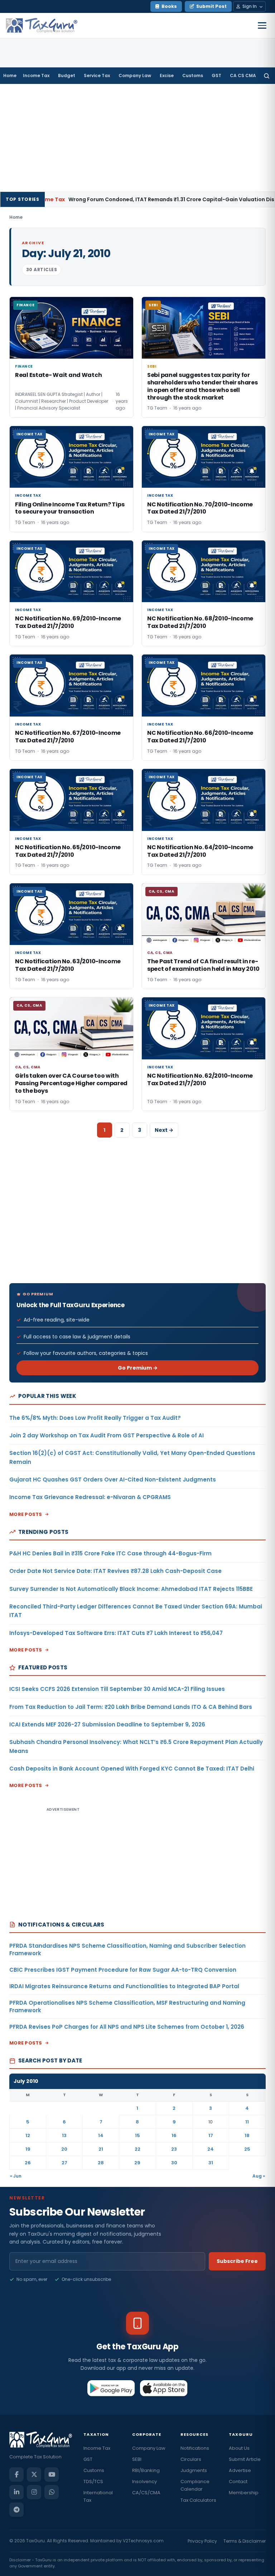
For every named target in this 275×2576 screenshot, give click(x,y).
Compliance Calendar (195, 2485)
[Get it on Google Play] (111, 2388)
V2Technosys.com (143, 2541)
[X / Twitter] (34, 2475)
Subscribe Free (237, 2261)
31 (211, 2163)
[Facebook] (16, 2475)
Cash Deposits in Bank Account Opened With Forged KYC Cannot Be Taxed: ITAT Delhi (132, 1769)
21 (101, 2149)
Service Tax (97, 75)
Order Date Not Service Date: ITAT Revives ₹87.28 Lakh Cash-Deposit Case (115, 1571)
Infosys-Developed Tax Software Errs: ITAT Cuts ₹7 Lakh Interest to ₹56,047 (116, 1633)
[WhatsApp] (52, 2492)
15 (137, 2135)
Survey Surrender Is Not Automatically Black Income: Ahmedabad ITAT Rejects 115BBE (131, 1589)
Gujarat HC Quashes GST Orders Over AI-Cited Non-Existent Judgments (113, 1480)
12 (28, 2135)
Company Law (135, 75)
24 (211, 2149)
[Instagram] (34, 2492)
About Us (239, 2448)
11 (247, 2122)
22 (137, 2149)
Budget (67, 75)
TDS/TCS (93, 2482)
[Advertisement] (137, 138)
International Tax (98, 2496)
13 (64, 2135)
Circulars (191, 2459)
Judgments (194, 2470)
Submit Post (211, 6)
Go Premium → (138, 1368)
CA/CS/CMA (146, 2493)
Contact (238, 2482)
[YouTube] (52, 2475)
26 (28, 2163)
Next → (164, 1130)
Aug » (259, 2176)
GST (216, 75)
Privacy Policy (202, 2541)
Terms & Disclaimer (245, 2541)
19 (28, 2149)
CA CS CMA (243, 75)
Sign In (250, 6)
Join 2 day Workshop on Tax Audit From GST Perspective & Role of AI (107, 1435)
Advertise (240, 2470)
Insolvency (144, 2482)
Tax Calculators (198, 2500)
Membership (244, 2493)
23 (174, 2149)
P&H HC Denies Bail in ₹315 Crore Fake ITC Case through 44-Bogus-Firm (110, 1553)
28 (101, 2163)
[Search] (267, 76)
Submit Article (245, 2459)
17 (211, 2135)
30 (174, 2163)
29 (137, 2163)
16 (174, 2135)
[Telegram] (16, 2510)
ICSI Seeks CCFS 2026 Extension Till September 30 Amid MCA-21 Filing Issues (117, 1689)
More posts (26, 1514)
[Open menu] (262, 25)
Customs (193, 75)
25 (247, 2149)
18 (247, 2135)
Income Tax (36, 75)
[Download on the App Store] (164, 2388)
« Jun (16, 2176)
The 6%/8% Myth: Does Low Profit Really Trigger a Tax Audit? (95, 1418)
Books (169, 6)
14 (101, 2135)
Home (10, 75)
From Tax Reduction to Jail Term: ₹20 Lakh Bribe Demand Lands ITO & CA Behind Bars (131, 1707)
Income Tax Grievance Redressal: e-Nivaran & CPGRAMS (90, 1497)
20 (64, 2149)
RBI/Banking (146, 2470)
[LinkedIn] (16, 2492)
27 (64, 2163)
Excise (167, 75)
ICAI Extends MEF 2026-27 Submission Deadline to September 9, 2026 (107, 1724)
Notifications (195, 2448)
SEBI (137, 2459)
